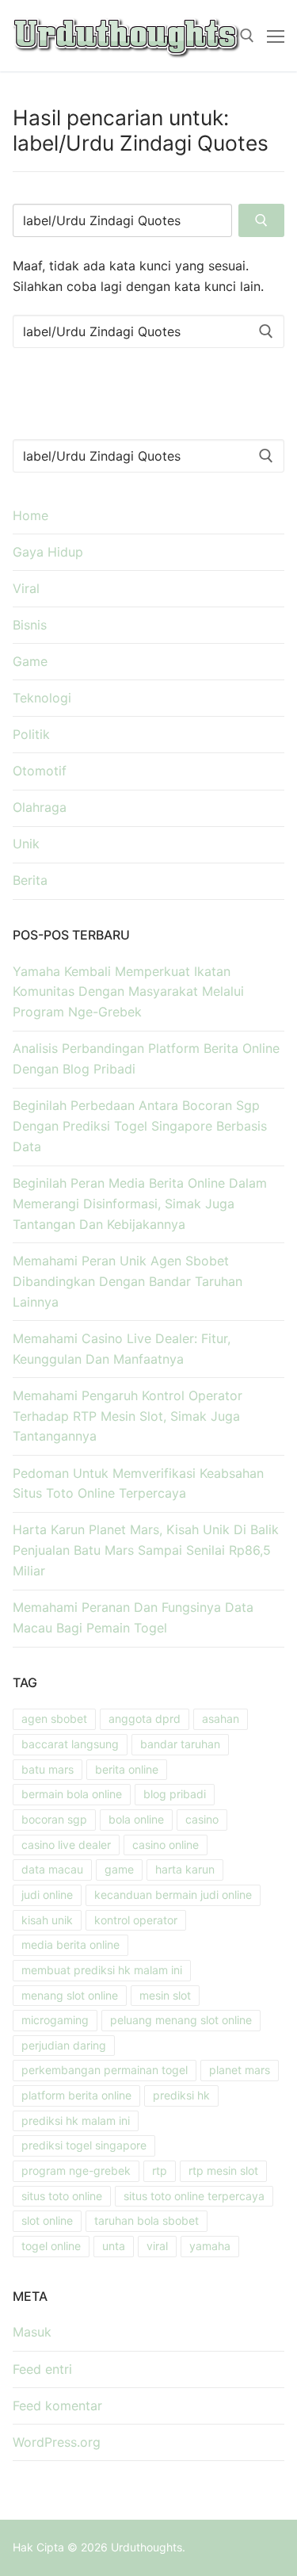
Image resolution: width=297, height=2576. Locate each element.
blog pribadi (175, 1794)
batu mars (48, 1769)
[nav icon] (276, 36)
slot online (47, 2220)
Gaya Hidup (48, 552)
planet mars (240, 2070)
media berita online (70, 1944)
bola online (136, 1819)
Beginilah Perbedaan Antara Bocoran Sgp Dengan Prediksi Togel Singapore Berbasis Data (140, 1126)
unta (114, 2246)
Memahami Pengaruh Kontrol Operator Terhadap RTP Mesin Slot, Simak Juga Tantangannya (128, 1416)
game (119, 1869)
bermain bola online (72, 1794)
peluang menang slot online (181, 2020)
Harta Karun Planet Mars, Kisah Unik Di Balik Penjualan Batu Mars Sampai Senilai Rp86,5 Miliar (146, 1550)
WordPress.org (57, 2442)
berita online (127, 1769)
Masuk (32, 2332)
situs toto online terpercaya (194, 2196)
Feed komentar (57, 2406)
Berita (30, 880)
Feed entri (42, 2369)
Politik (31, 734)
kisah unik (47, 1920)
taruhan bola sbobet (147, 2220)
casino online (166, 1845)
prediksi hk (181, 2095)
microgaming (55, 2020)
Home (30, 515)
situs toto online (62, 2196)
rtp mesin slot (223, 2170)
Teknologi (42, 698)
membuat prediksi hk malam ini (102, 1970)
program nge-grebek (76, 2170)
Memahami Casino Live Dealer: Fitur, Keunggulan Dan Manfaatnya (122, 1349)
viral (157, 2246)
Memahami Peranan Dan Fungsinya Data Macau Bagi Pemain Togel (133, 1617)
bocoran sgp (54, 1819)
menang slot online (70, 1995)
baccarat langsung (70, 1744)
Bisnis (30, 625)
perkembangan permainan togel (105, 2070)
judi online (47, 1895)
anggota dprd (145, 1719)
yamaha (210, 2246)
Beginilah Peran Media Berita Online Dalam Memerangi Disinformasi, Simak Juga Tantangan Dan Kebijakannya (140, 1204)
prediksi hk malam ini (76, 2121)
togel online (51, 2246)
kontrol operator (136, 1920)
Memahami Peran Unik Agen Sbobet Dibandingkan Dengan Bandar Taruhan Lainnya (128, 1281)
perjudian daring (64, 2045)
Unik (26, 844)
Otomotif (40, 771)
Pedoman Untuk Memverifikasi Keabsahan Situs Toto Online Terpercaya (138, 1483)
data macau (52, 1869)
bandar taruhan (180, 1744)
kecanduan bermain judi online (173, 1895)
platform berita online (76, 2095)
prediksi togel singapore (84, 2145)
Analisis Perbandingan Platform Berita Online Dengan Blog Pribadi (146, 1058)
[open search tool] (247, 36)
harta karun (185, 1869)
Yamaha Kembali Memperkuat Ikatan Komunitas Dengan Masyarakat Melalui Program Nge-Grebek (128, 992)
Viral (26, 588)
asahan (221, 1719)
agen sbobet (54, 1719)
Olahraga (40, 807)
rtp (160, 2170)
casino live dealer (66, 1845)
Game (30, 661)
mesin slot (165, 1995)
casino (202, 1819)
